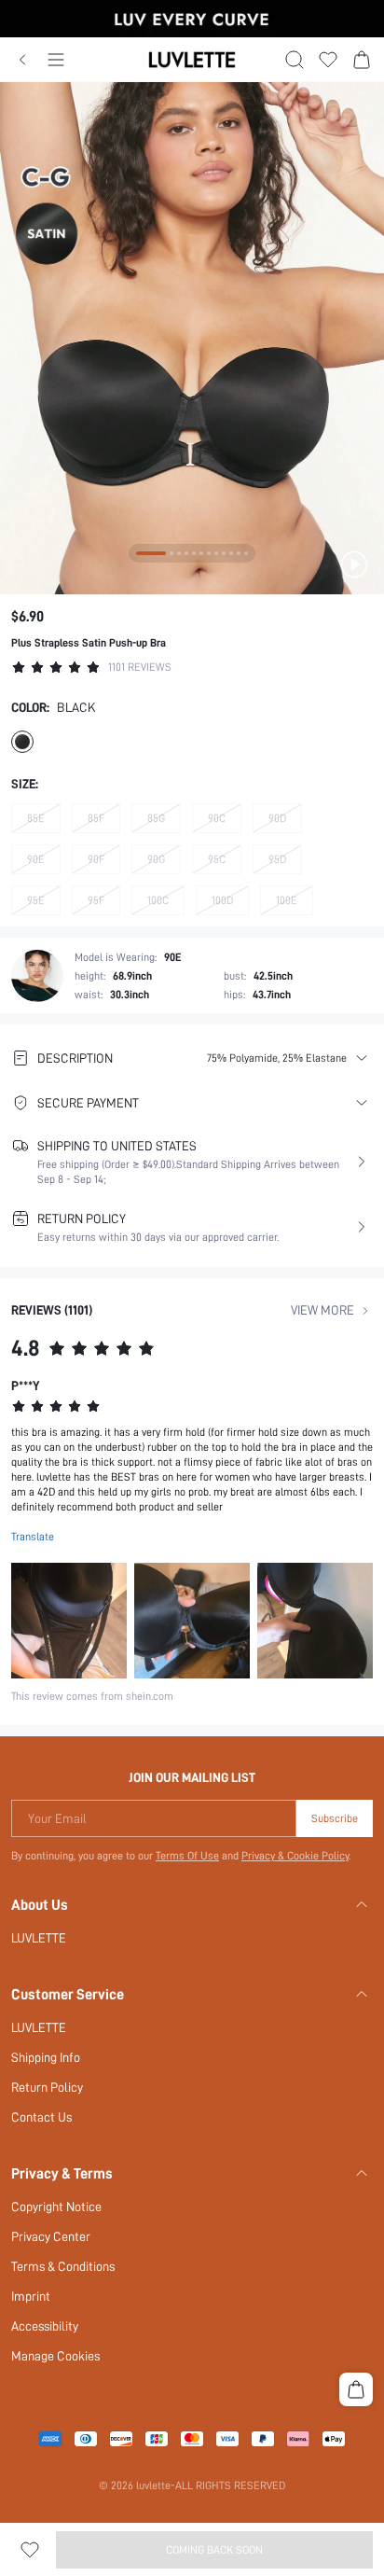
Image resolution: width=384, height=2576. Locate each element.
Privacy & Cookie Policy (295, 1856)
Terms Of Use (187, 1856)
